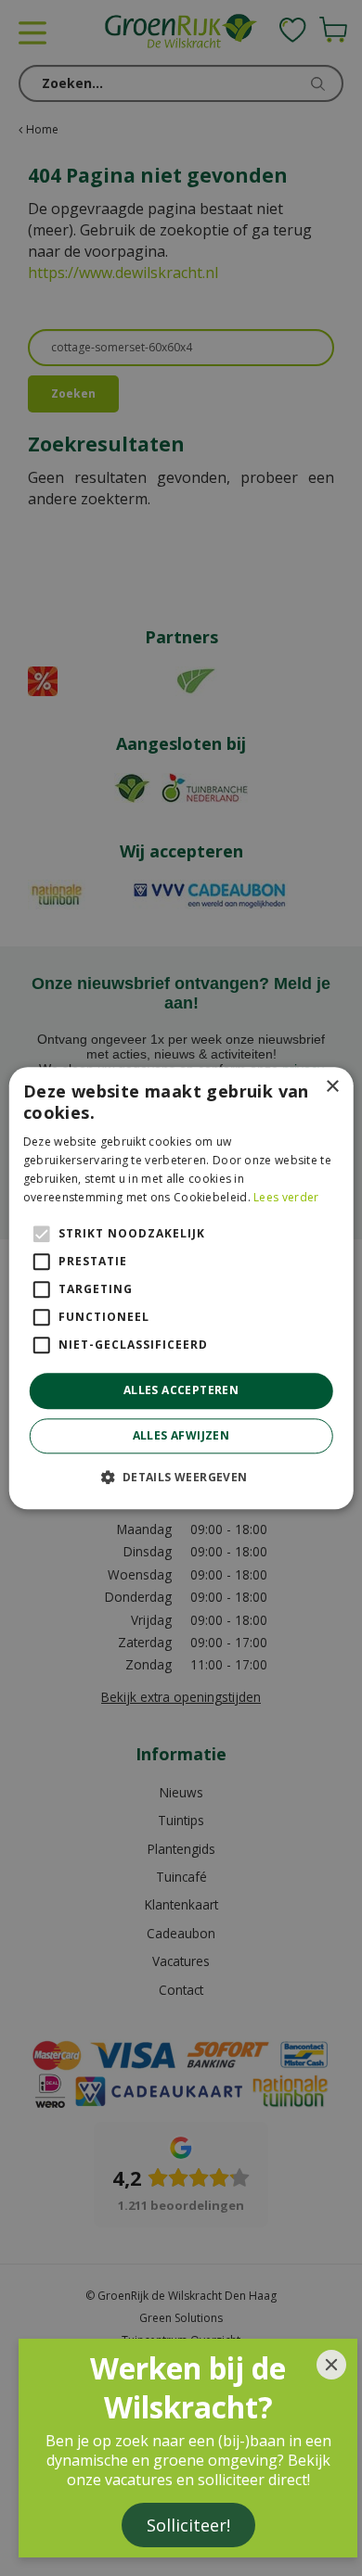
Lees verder (286, 1197)
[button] (181, 1477)
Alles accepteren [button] (181, 1391)
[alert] (181, 1288)
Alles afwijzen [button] (181, 1435)
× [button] (332, 1087)
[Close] (331, 2365)
